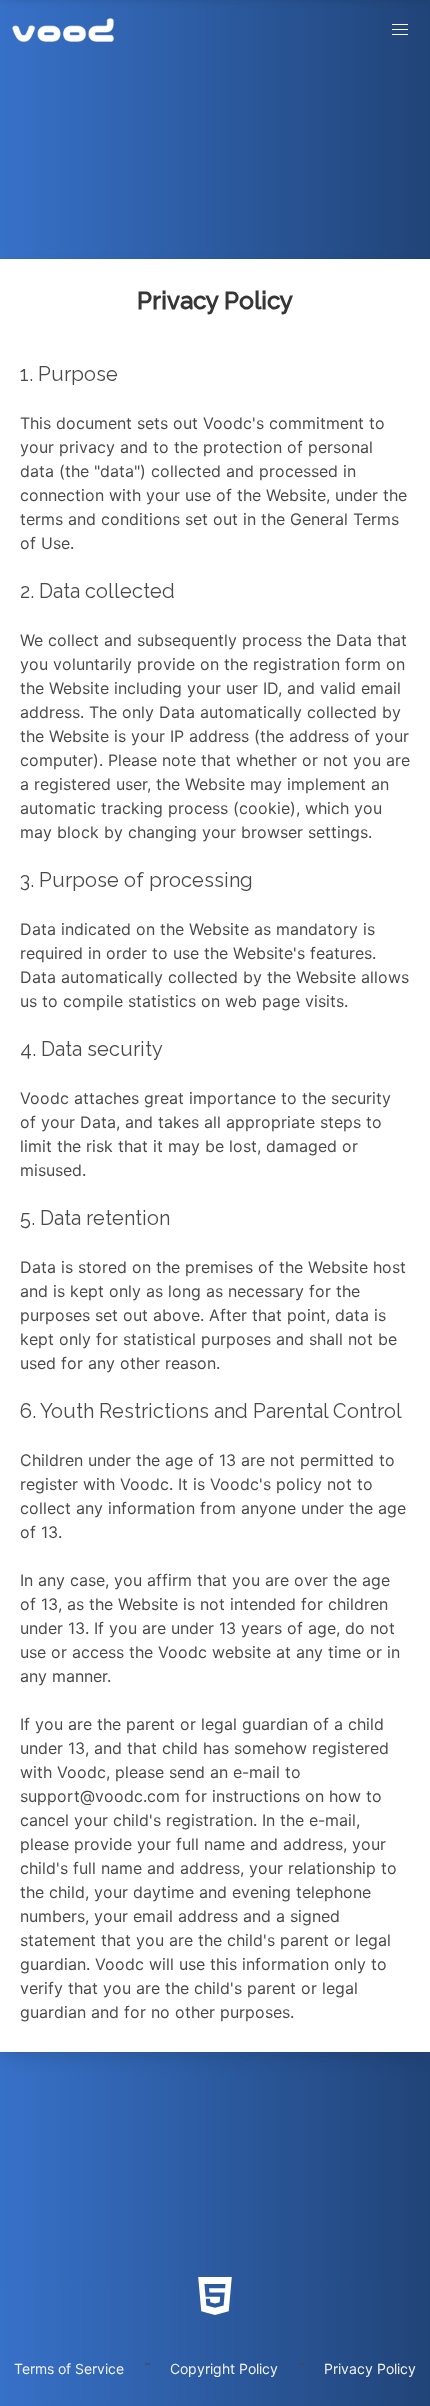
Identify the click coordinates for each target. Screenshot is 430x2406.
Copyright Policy (224, 2368)
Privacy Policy (370, 2368)
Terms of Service (69, 2368)
